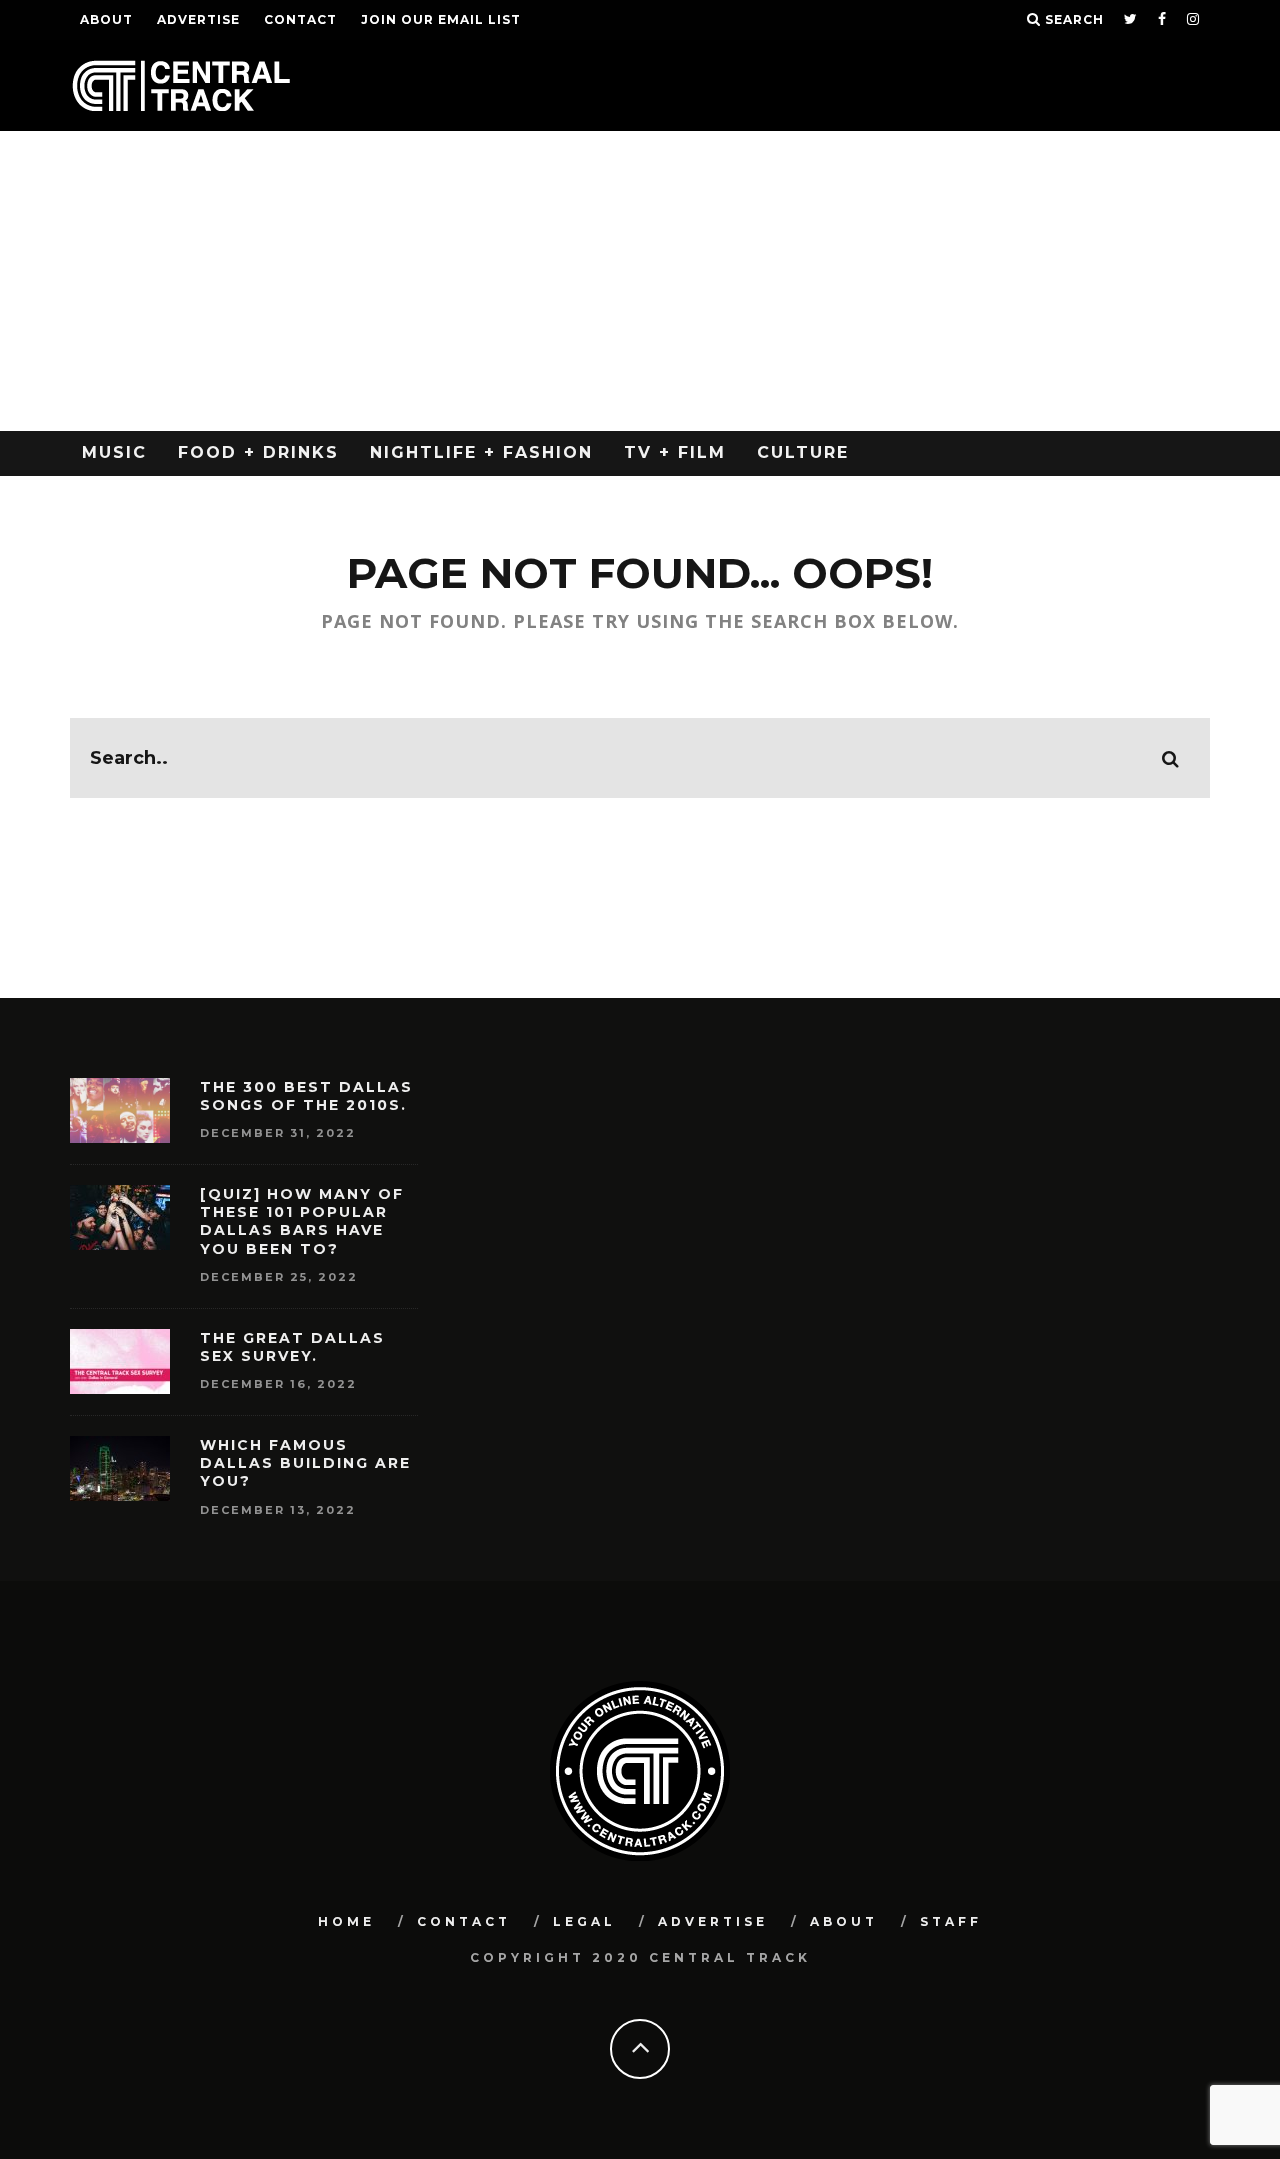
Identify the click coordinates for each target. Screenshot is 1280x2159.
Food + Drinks (258, 452)
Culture (803, 452)
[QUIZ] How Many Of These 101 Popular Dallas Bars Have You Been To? (302, 1221)
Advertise (198, 19)
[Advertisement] (640, 281)
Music (114, 452)
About (106, 19)
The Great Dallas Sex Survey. (292, 1347)
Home (346, 1921)
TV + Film (675, 452)
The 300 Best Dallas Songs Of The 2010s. (306, 1096)
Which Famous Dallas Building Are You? (305, 1463)
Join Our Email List (441, 19)
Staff (951, 1921)
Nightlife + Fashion (481, 452)
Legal (584, 1921)
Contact (300, 19)
